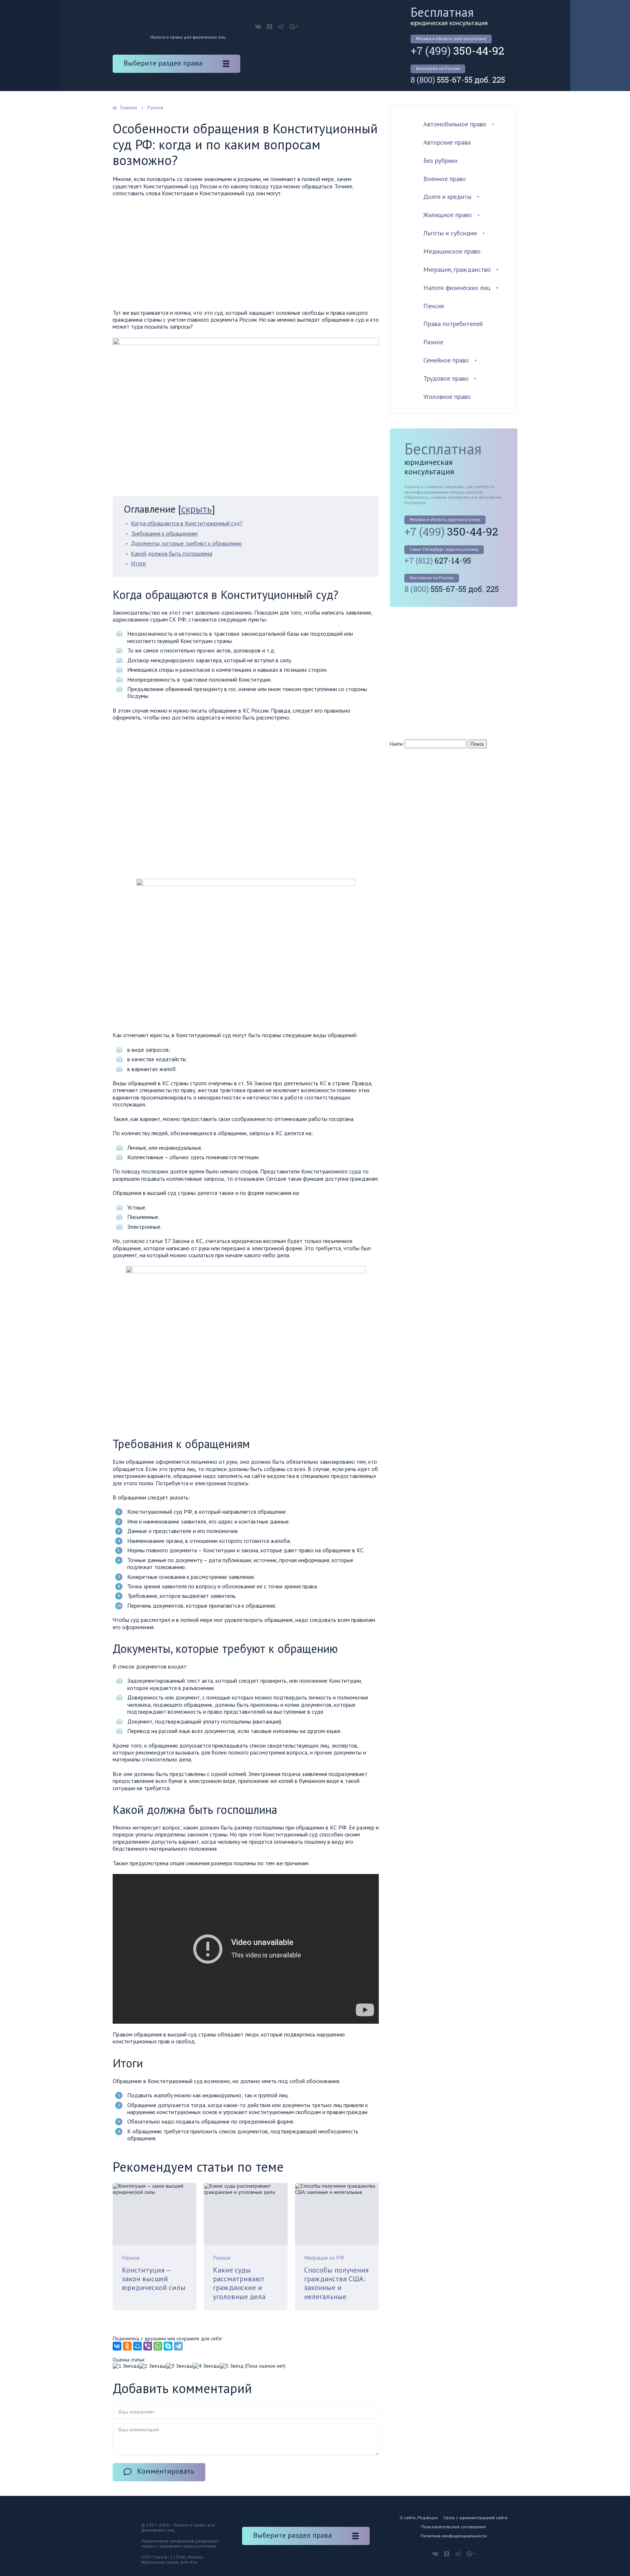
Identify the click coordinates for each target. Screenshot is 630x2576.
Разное (131, 2258)
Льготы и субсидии (450, 233)
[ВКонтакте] (117, 2346)
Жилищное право (448, 215)
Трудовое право (446, 378)
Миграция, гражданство (457, 269)
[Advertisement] (246, 255)
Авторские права (447, 142)
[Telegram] (178, 2346)
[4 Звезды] (206, 2366)
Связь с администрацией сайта (475, 2518)
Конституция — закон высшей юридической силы (154, 2279)
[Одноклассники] (127, 2346)
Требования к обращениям (164, 533)
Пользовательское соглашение (454, 2527)
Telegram (281, 27)
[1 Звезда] (126, 2366)
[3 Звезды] (179, 2366)
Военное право (445, 179)
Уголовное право (447, 397)
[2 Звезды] (152, 2366)
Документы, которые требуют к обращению (186, 543)
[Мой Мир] (137, 2346)
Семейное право (446, 360)
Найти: (396, 744)
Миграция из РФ (324, 2258)
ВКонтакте (258, 27)
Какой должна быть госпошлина (172, 553)
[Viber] (148, 2346)
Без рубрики (440, 160)
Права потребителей (453, 324)
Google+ (294, 27)
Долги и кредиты (447, 197)
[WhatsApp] (158, 2346)
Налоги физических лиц (457, 288)
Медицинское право (452, 251)
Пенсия (434, 306)
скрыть (197, 509)
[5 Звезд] (232, 2366)
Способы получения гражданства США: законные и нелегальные (336, 2283)
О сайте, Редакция (419, 2518)
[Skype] (168, 2346)
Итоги (138, 563)
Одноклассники (269, 27)
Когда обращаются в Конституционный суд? (187, 523)
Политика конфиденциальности (454, 2536)
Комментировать (166, 2471)
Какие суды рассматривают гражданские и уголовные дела (239, 2283)
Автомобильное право (455, 124)
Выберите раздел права (163, 63)
